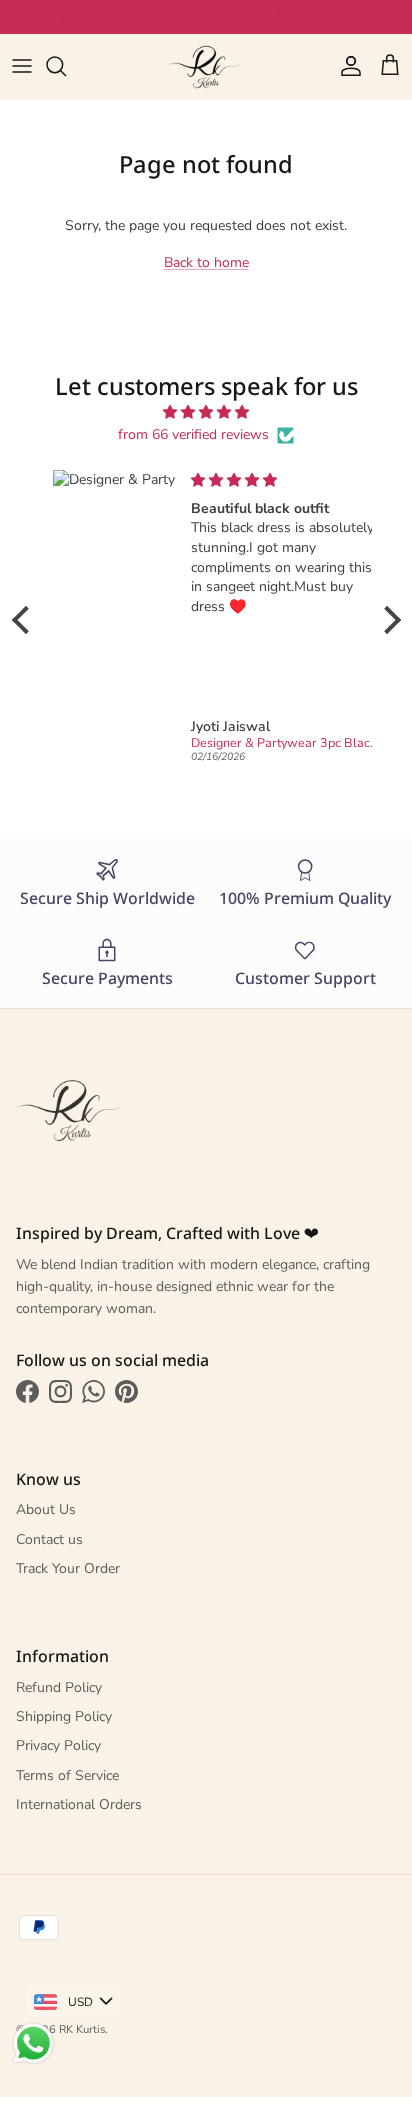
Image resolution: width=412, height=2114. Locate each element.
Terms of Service (67, 1775)
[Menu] (22, 66)
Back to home (206, 262)
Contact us (49, 1539)
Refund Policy (59, 1687)
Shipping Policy (64, 1716)
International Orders (79, 1804)
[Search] (66, 66)
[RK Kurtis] (206, 66)
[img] (206, 412)
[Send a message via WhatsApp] (33, 2043)
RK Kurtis (82, 2029)
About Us (46, 1509)
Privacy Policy (58, 1745)
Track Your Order (68, 1568)
